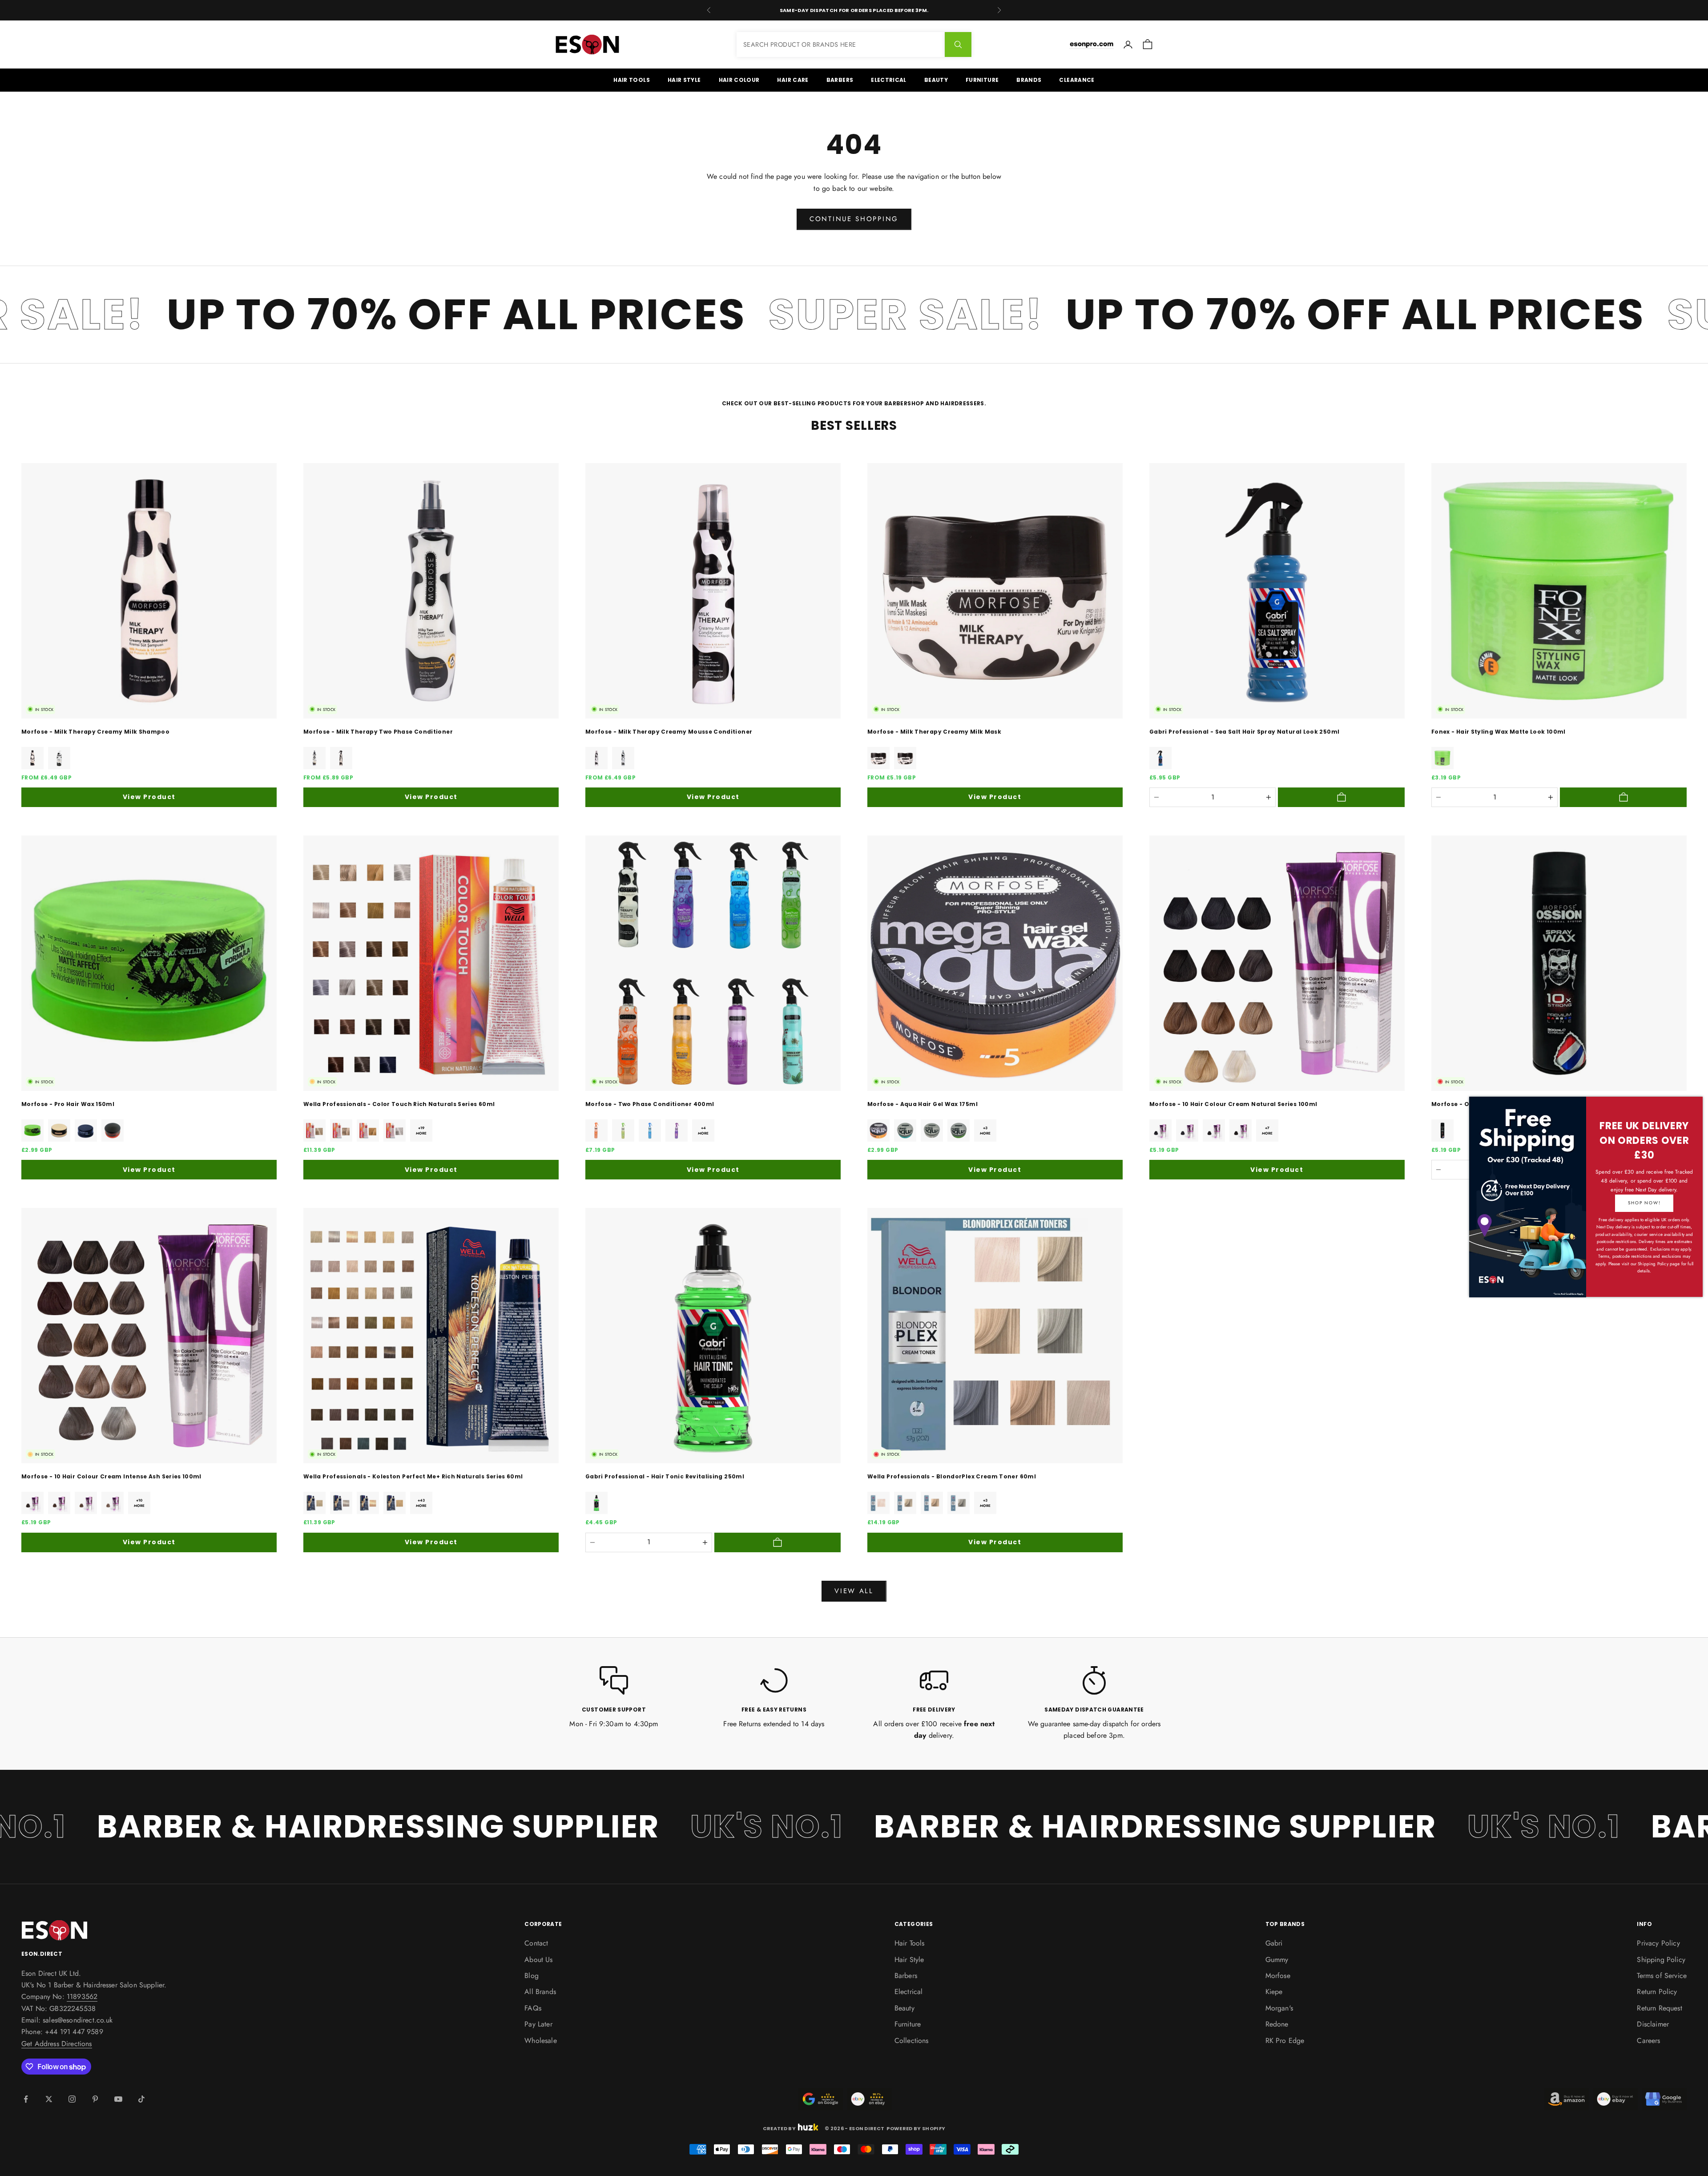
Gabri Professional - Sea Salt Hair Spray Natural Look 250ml (1244, 732)
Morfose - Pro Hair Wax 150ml (68, 1104)
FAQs (533, 2008)
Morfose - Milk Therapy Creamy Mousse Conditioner (669, 732)
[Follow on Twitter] (49, 2099)
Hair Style (684, 80)
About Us (538, 1960)
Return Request (1659, 2008)
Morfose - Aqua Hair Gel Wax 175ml (922, 1104)
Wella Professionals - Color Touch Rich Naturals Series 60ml (399, 1104)
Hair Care (793, 80)
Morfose (1278, 1976)
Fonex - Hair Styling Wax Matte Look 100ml (1499, 732)
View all (854, 1591)
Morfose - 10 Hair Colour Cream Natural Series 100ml (1233, 1104)
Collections (912, 2041)
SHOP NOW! (1644, 1203)
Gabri (1274, 1943)
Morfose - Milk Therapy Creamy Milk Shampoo (95, 732)
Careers (1648, 2041)
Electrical (889, 80)
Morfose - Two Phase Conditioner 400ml (650, 1104)
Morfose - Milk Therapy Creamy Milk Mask (934, 732)
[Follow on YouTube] (118, 2099)
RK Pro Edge (1285, 2041)
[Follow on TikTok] (141, 2099)
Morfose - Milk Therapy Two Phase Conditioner (378, 732)
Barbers (840, 80)
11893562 (82, 1996)
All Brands (540, 1992)
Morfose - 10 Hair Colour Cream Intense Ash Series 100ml (111, 1476)
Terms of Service (1662, 1976)
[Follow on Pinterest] (95, 2099)
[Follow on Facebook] (26, 2099)
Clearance (1077, 80)
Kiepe (1274, 1992)
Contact (536, 1943)
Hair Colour (739, 80)
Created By (779, 2128)
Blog (532, 1976)
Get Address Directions (57, 2044)
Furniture (982, 80)
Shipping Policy (1661, 1960)
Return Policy (1657, 1992)
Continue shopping (854, 219)
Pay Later (538, 2024)
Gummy (1277, 1960)
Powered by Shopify (916, 2128)
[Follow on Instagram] (72, 2099)
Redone (1277, 2024)
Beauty (936, 80)
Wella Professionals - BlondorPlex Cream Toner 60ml (952, 1476)
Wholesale (540, 2041)
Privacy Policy (1658, 1943)
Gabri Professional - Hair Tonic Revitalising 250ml (665, 1476)
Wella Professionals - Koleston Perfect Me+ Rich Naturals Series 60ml (413, 1476)
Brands (1029, 80)
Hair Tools (632, 80)
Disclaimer (1653, 2024)
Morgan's (1279, 2008)
